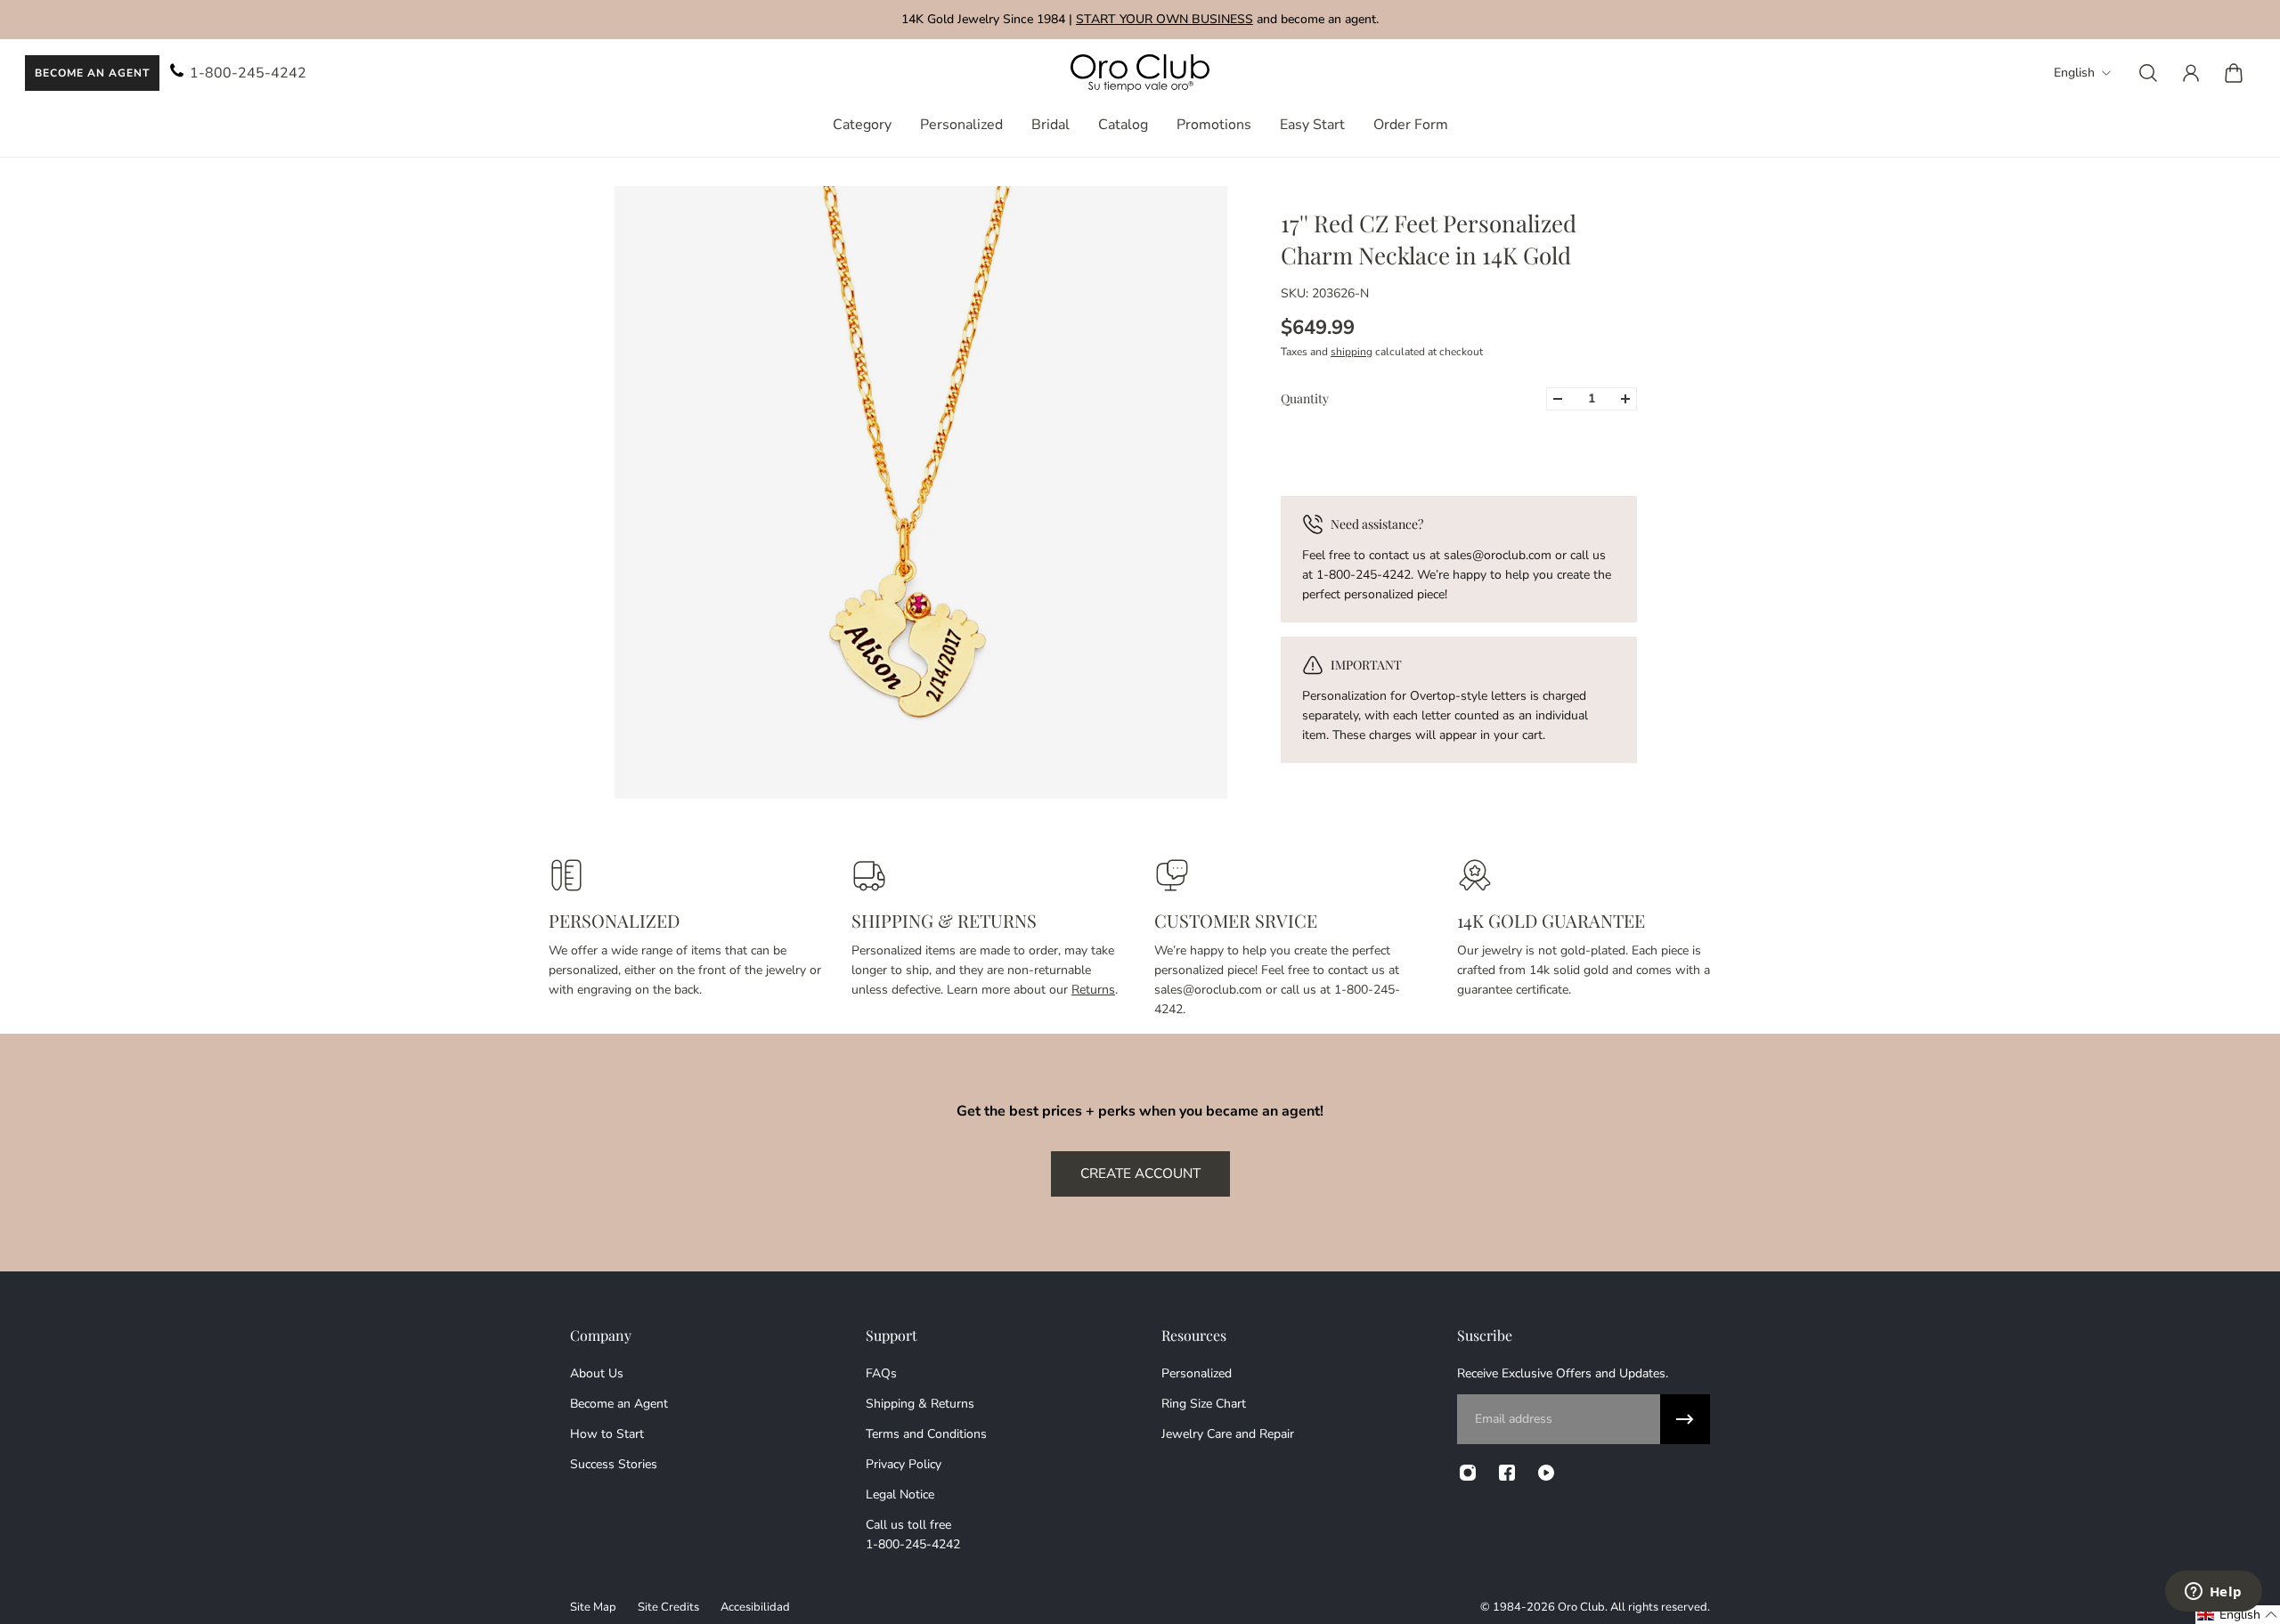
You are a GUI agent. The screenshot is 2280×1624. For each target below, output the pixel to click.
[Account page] (2191, 73)
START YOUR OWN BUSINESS (1164, 19)
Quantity (1305, 398)
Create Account (1140, 1173)
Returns (1093, 990)
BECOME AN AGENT (92, 73)
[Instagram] (1468, 1473)
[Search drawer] (2148, 73)
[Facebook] (1507, 1473)
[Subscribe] (1685, 1419)
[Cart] (2234, 73)
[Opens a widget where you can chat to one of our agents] (2213, 1593)
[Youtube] (1546, 1473)
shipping (1352, 352)
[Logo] (1140, 73)
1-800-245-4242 (248, 73)
